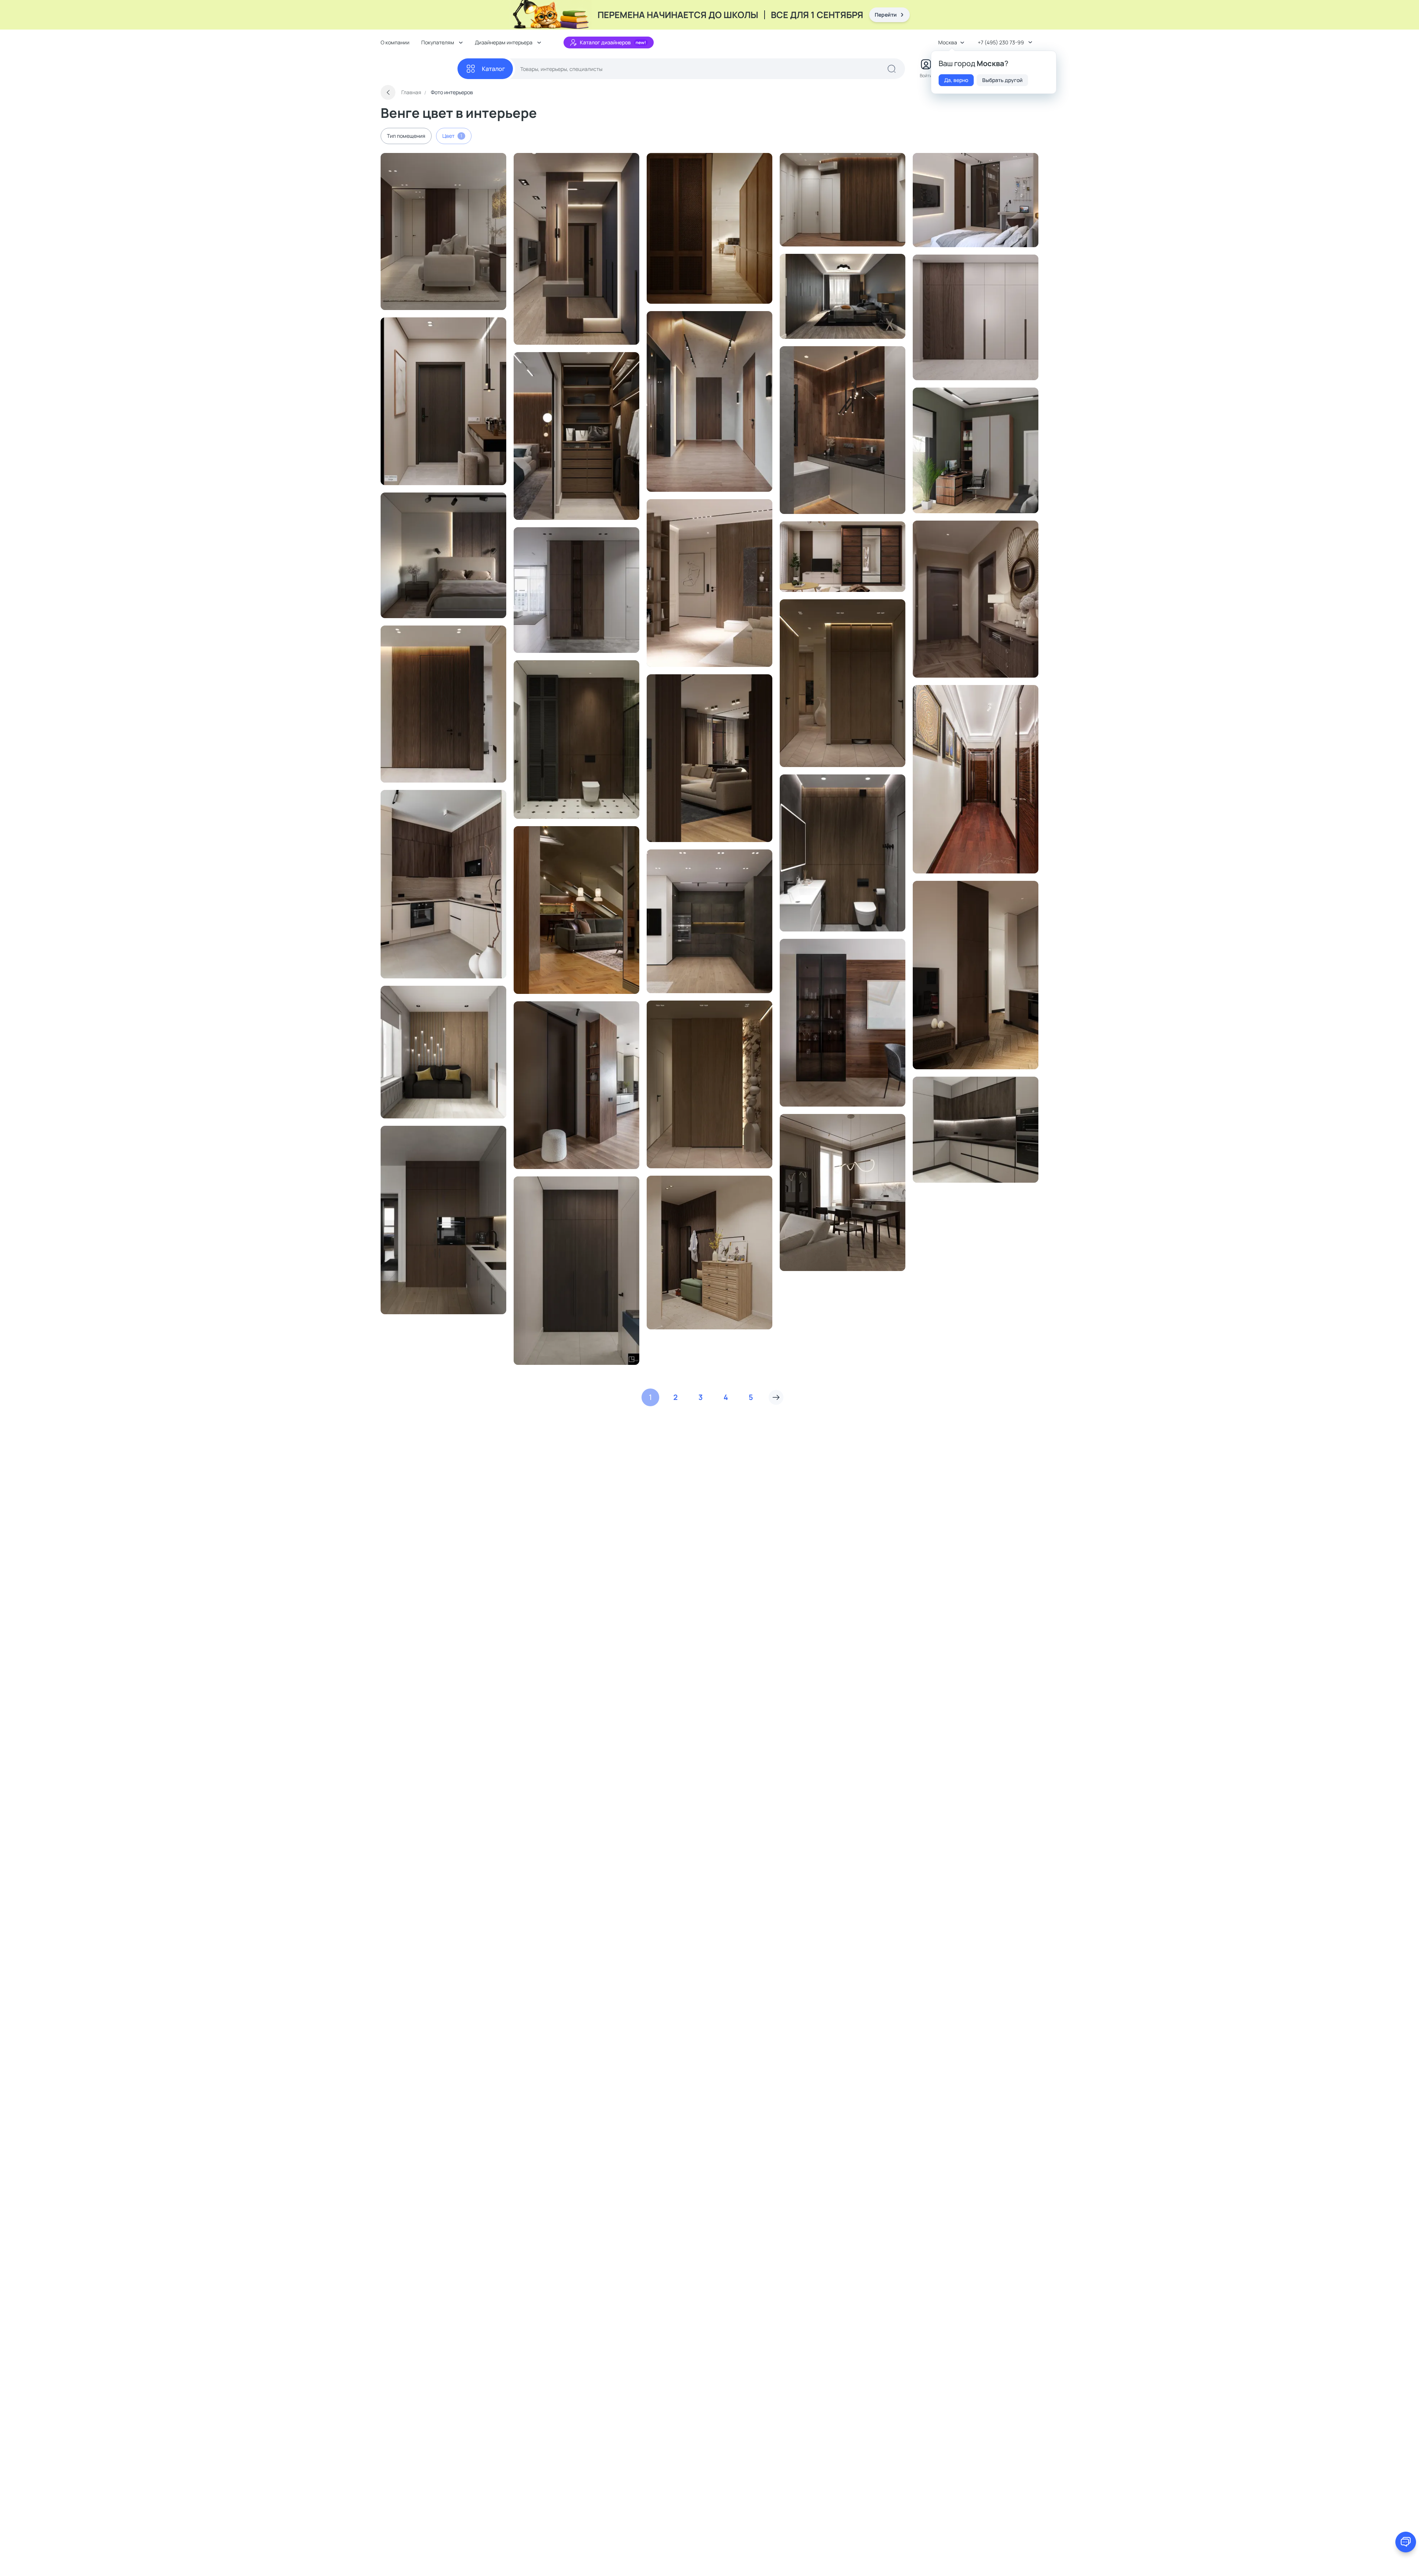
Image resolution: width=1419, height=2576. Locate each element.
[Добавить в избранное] (486, 162)
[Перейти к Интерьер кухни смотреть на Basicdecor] (976, 975)
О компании (395, 42)
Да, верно (956, 80)
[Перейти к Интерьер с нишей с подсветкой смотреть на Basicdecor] (443, 401)
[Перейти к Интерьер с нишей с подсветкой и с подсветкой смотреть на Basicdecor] (443, 704)
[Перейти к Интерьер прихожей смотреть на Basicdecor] (976, 779)
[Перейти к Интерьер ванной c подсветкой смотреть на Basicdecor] (843, 430)
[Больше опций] (497, 162)
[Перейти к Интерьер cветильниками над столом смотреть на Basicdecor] (843, 1192)
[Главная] (419, 69)
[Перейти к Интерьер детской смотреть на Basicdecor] (976, 200)
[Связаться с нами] (1406, 2542)
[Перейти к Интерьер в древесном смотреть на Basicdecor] (576, 910)
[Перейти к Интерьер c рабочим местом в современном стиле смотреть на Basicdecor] (976, 450)
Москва (948, 42)
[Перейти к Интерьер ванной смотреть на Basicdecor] (576, 740)
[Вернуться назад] (388, 92)
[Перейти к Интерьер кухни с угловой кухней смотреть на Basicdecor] (443, 884)
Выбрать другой (1002, 80)
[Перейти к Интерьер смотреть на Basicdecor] (443, 231)
